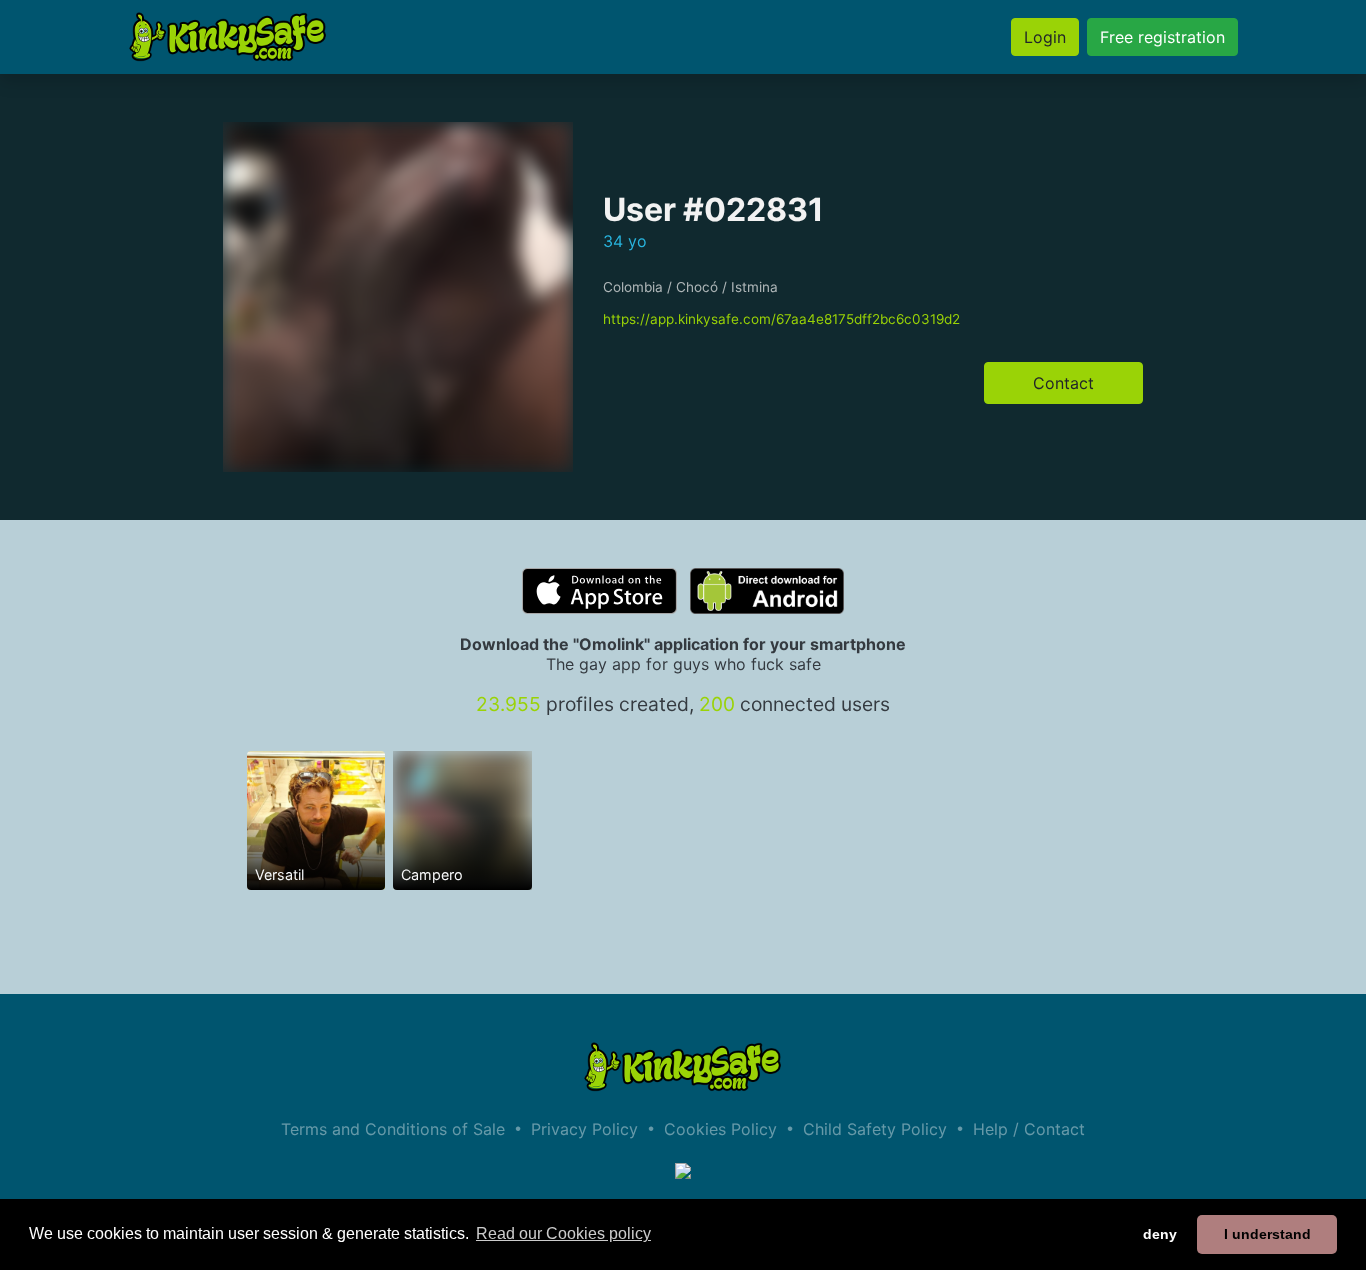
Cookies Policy (720, 1129)
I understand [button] (1267, 1234)
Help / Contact (1029, 1129)
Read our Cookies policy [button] (563, 1233)
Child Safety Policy (875, 1129)
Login (1045, 37)
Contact (1063, 383)
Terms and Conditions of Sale (393, 1129)
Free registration (1162, 37)
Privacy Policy (584, 1129)
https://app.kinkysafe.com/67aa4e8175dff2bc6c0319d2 (781, 319)
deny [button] (1160, 1234)
